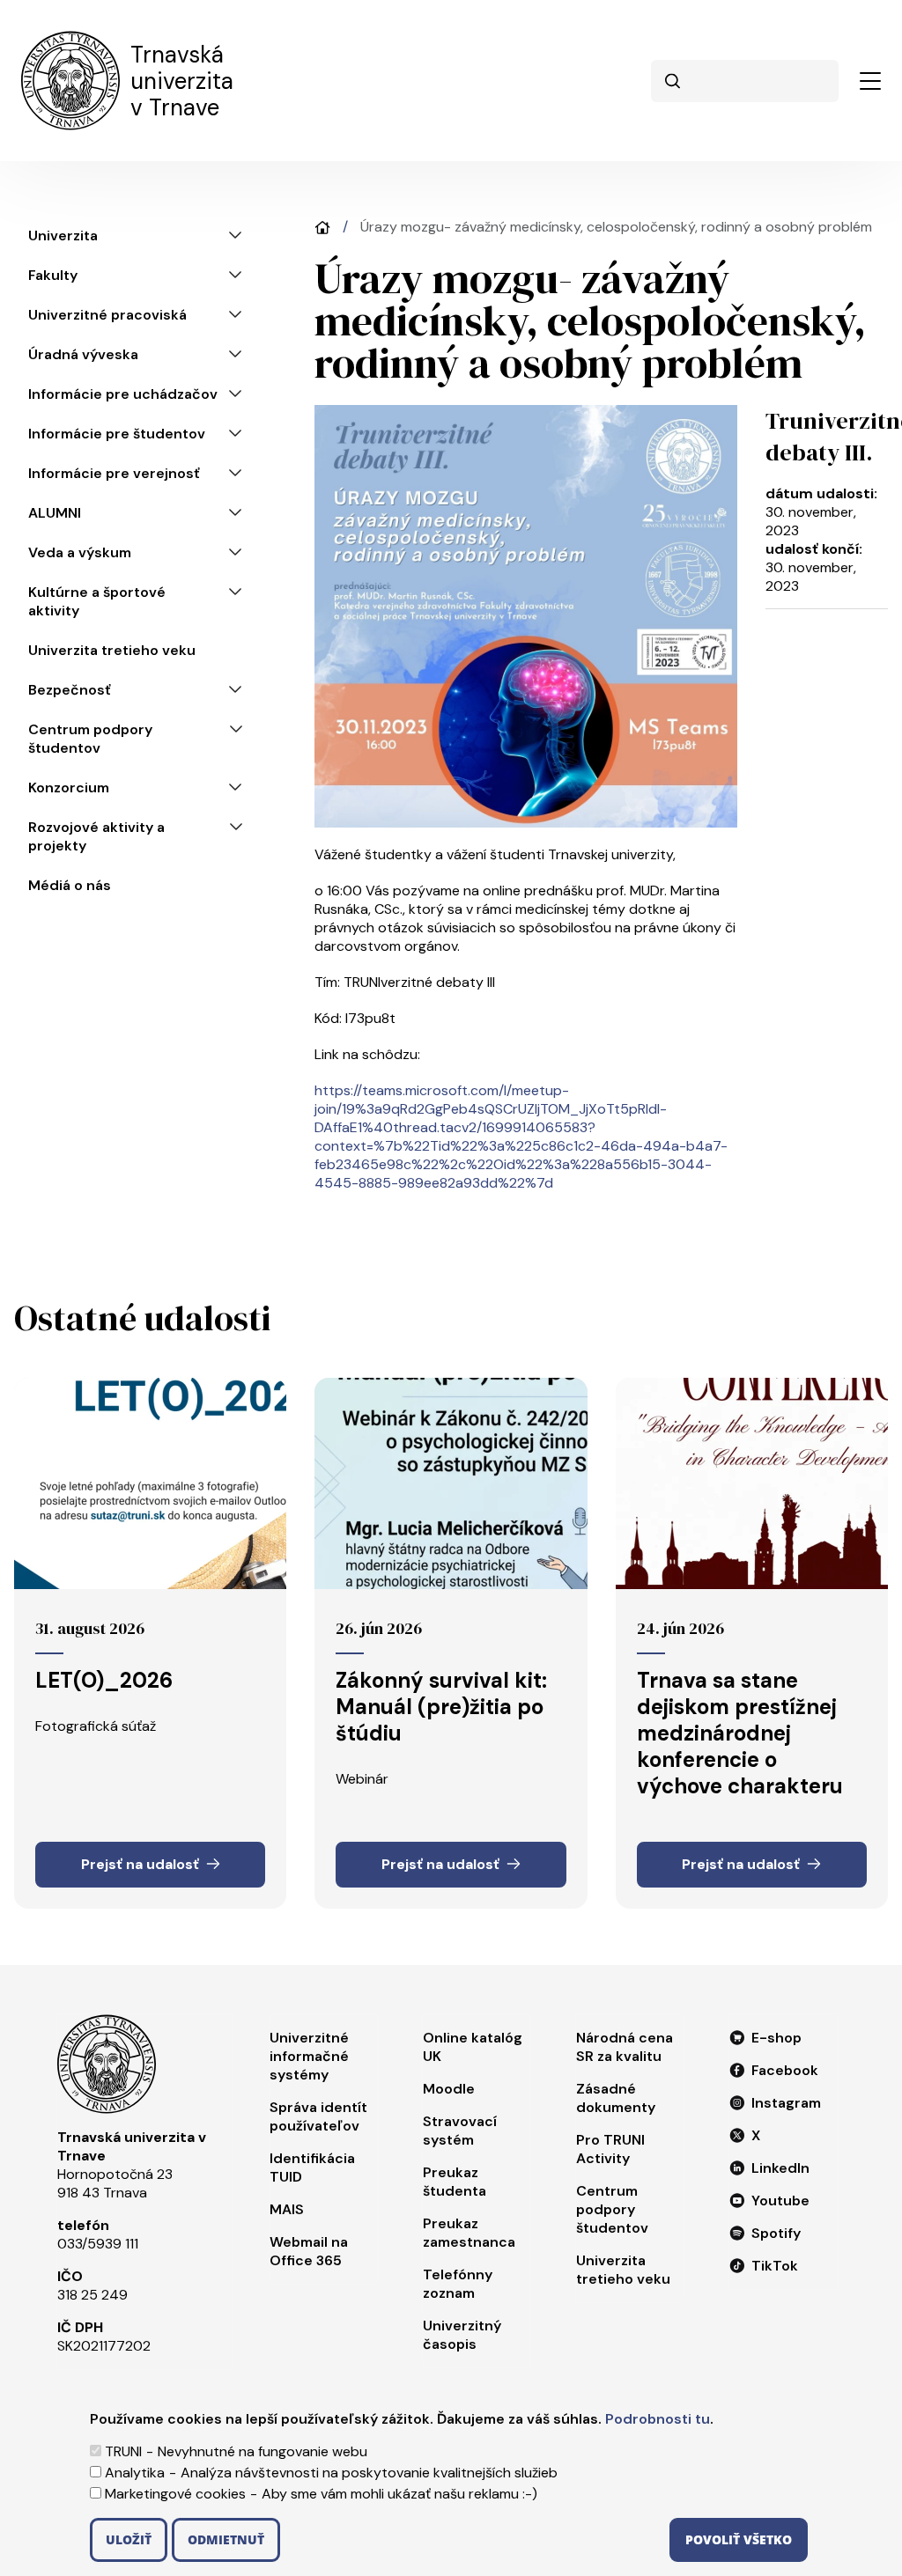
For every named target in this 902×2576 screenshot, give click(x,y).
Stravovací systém (460, 2131)
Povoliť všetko (739, 2539)
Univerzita (63, 236)
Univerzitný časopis (462, 2335)
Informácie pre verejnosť (114, 473)
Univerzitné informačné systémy (309, 2056)
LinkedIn (780, 2168)
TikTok (775, 2266)
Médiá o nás (70, 885)
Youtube (780, 2201)
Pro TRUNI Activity (610, 2149)
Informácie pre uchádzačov (123, 394)
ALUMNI (55, 513)
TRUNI (123, 2451)
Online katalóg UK (473, 2047)
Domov (322, 228)
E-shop (776, 2038)
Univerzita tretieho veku (112, 650)
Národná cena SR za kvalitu (625, 2047)
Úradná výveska (83, 354)
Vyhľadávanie (672, 81)
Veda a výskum (80, 552)
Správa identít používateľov (318, 2116)
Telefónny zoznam (458, 2284)
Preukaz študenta (455, 2182)
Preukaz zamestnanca (469, 2233)
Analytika (135, 2473)
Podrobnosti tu (658, 2419)
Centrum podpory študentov (90, 739)
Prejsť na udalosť (140, 1864)
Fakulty (53, 275)
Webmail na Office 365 (309, 2251)
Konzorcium (69, 788)
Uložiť (129, 2539)
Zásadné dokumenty (616, 2098)
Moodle (449, 2089)
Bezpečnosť (70, 690)
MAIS (287, 2209)
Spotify (776, 2233)
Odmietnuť (226, 2539)
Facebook (785, 2070)
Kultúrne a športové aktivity (97, 601)
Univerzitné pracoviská (107, 315)
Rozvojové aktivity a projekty (96, 836)
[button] (870, 81)
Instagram (786, 2103)
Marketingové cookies (175, 2494)
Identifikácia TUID (312, 2168)
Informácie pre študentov (117, 434)
